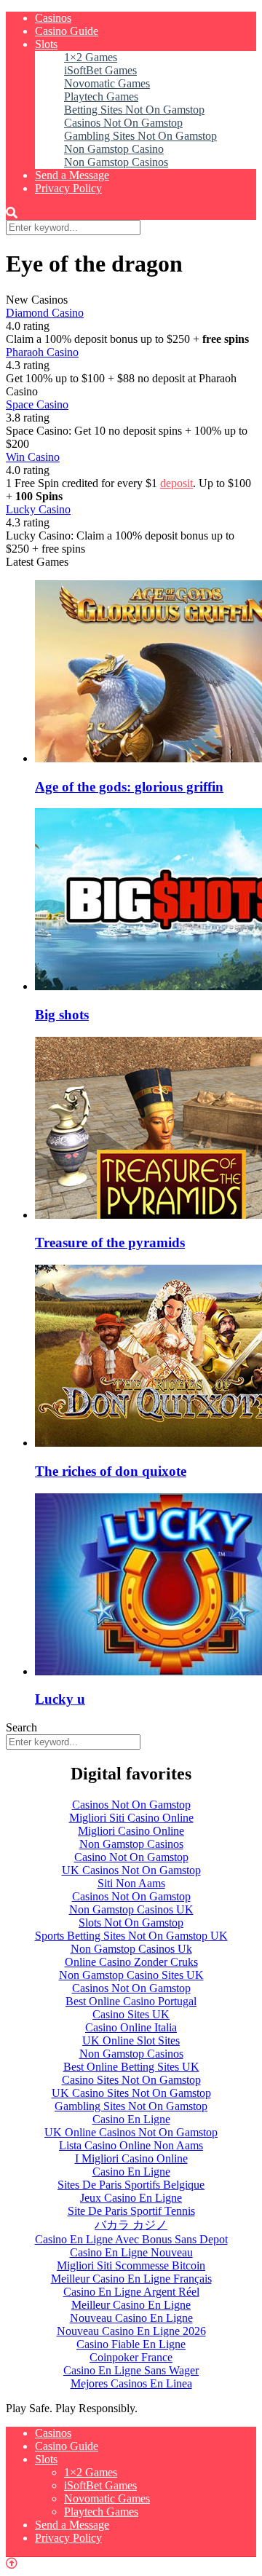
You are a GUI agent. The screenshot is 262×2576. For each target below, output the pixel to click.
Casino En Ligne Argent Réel (131, 2292)
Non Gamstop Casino (114, 149)
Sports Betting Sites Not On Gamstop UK (131, 1936)
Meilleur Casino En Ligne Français (131, 2279)
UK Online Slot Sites (131, 2040)
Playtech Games (101, 96)
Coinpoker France (131, 2357)
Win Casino (33, 457)
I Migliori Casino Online (131, 2158)
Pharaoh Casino (42, 352)
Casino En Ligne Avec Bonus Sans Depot (131, 2239)
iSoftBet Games (100, 70)
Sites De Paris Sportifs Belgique (131, 2185)
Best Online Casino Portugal (131, 2001)
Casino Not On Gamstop (131, 1857)
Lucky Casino (38, 509)
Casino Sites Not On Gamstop (131, 2080)
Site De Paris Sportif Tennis (131, 2211)
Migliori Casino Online (131, 1831)
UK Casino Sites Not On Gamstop (131, 2093)
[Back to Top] (12, 2563)
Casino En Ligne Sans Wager (131, 2370)
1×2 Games (91, 57)
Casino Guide (67, 31)
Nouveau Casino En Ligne (131, 2318)
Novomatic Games (107, 83)
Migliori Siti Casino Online (131, 1818)
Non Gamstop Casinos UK (131, 1909)
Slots (46, 44)
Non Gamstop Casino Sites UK (131, 1975)
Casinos (53, 18)
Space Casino (37, 404)
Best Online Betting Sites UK (131, 2067)
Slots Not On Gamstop (131, 1923)
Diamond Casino (45, 313)
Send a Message (72, 175)
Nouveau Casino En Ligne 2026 (131, 2331)
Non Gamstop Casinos (116, 162)
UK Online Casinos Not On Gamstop (131, 2132)
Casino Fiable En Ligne (131, 2344)
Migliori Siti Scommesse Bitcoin (131, 2265)
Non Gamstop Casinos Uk (131, 1949)
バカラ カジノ (131, 2225)
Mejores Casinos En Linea (131, 2383)
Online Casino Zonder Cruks (131, 1962)
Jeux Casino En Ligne (131, 2198)
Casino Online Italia (131, 2027)
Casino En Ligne (131, 2119)
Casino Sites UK (131, 2014)
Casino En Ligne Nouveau (131, 2252)
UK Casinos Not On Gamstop (131, 1870)
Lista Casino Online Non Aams (131, 2145)
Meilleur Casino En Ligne (131, 2305)
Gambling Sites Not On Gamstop (140, 136)
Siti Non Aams (131, 1883)
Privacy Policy (68, 188)
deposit (176, 483)
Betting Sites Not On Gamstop (134, 110)
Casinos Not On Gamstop (123, 123)
